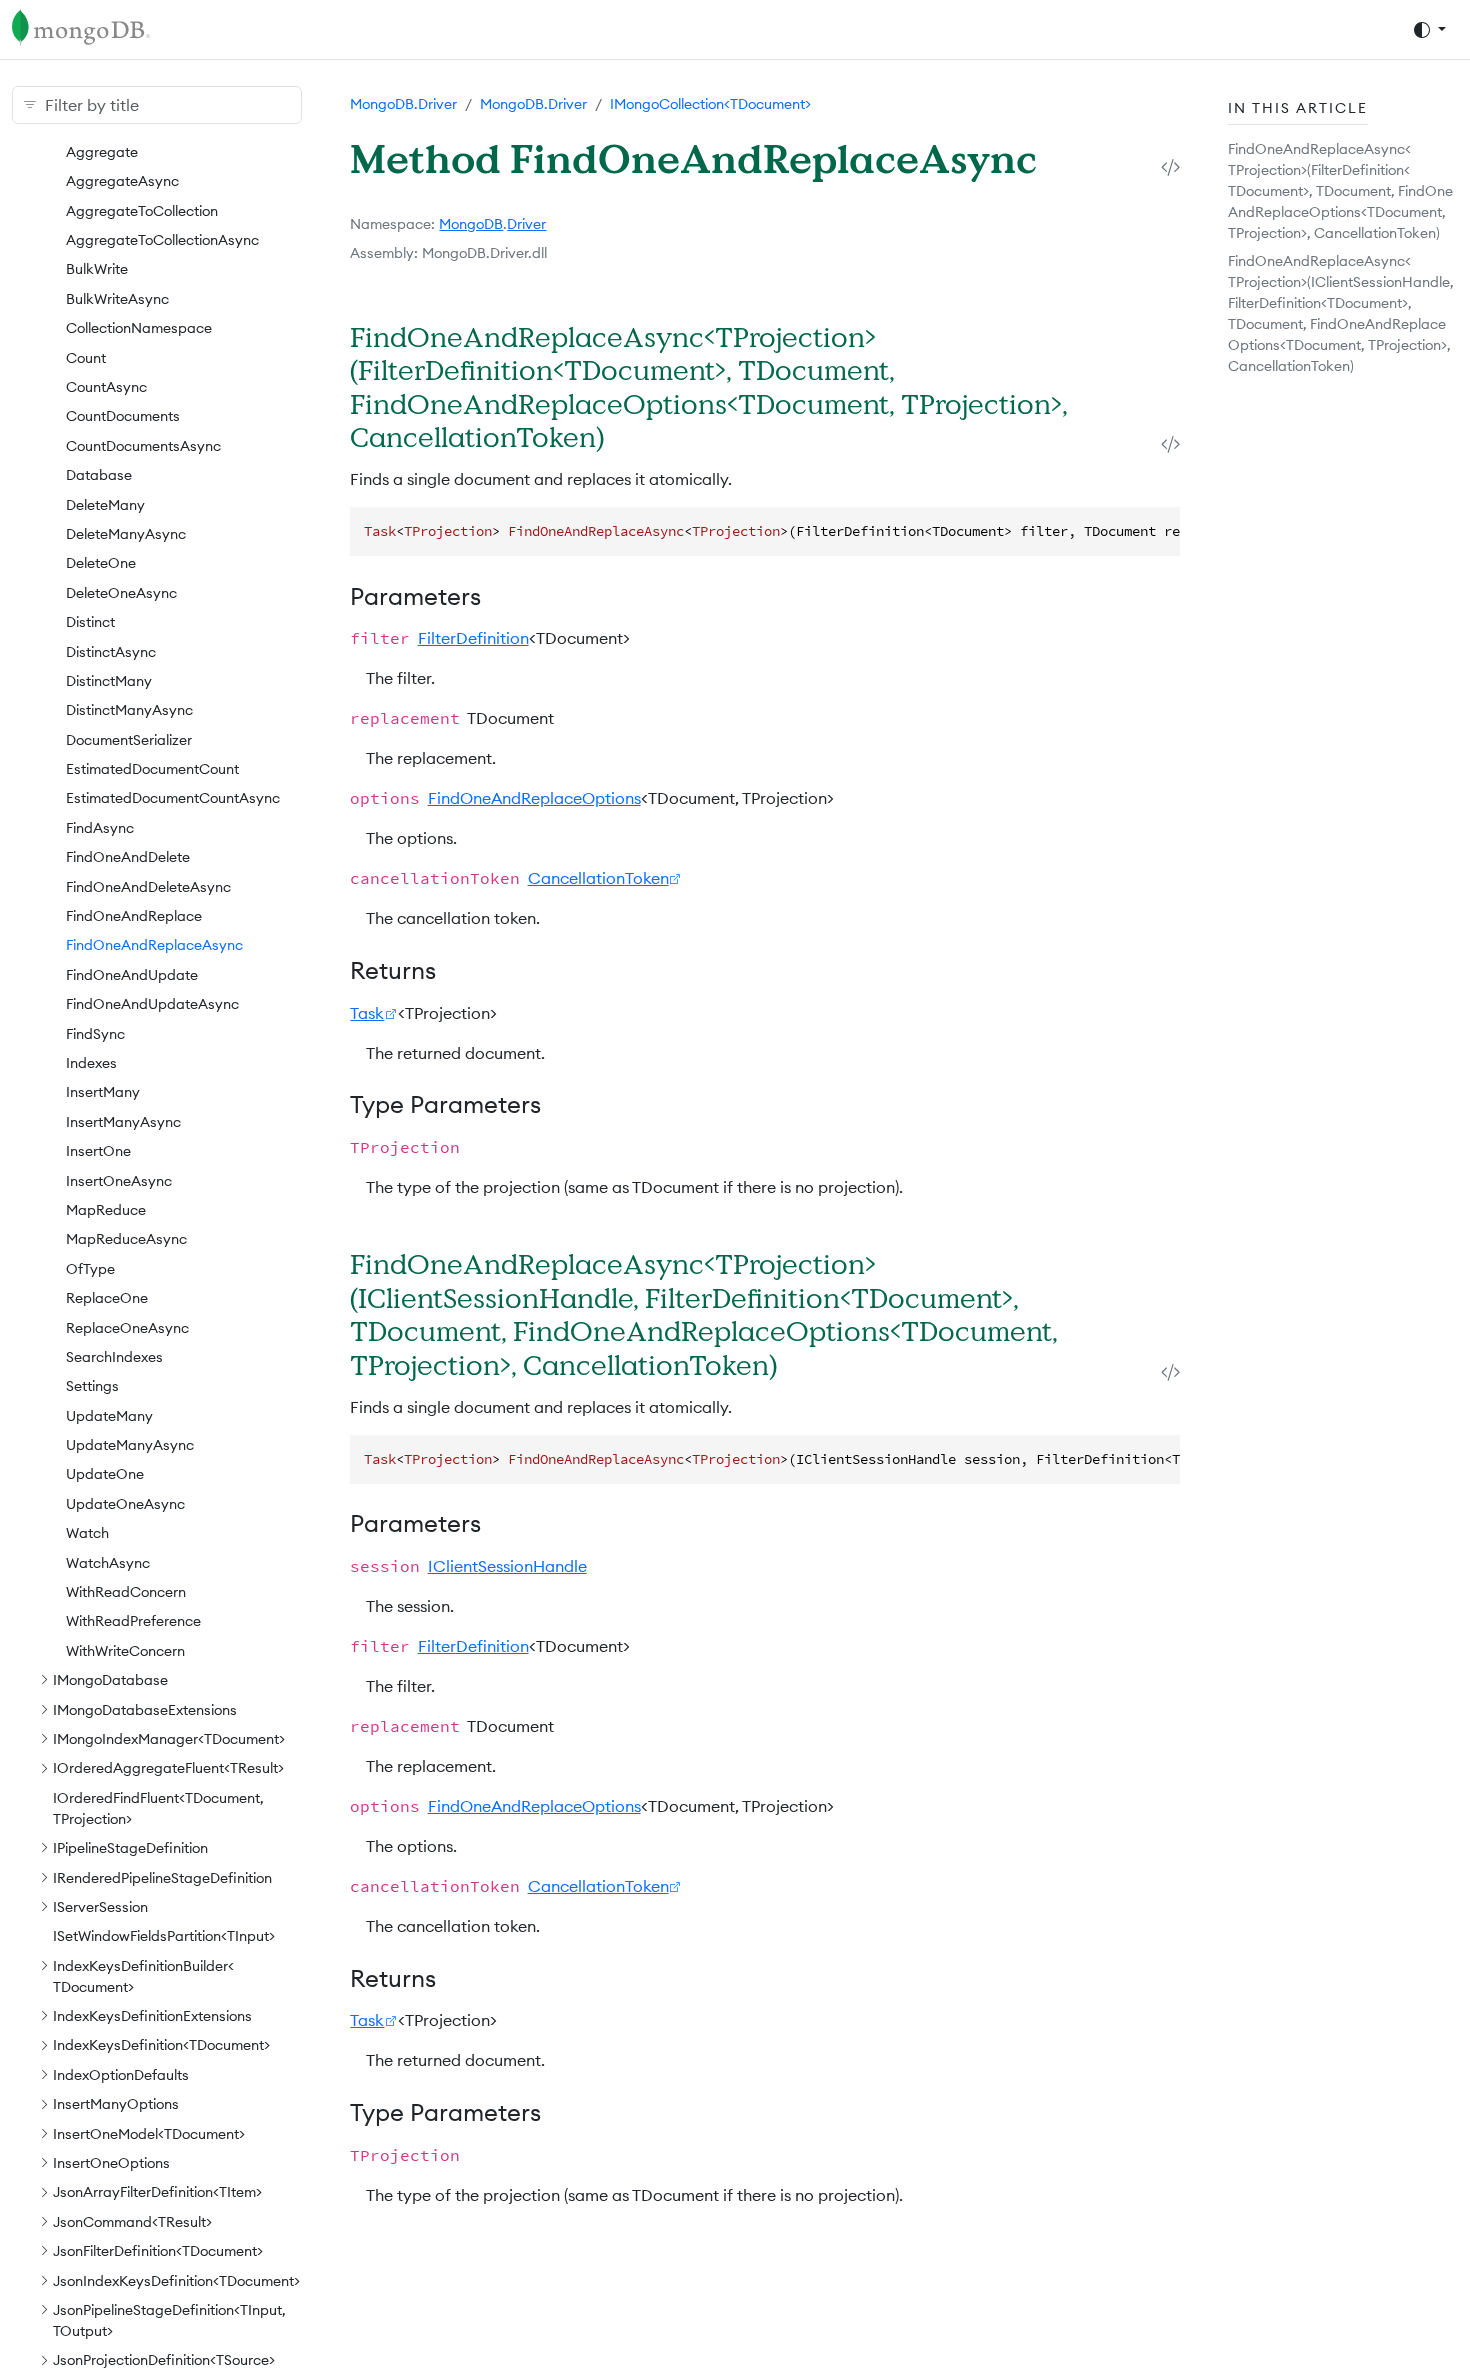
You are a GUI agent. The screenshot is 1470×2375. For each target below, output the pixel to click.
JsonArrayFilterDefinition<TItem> (157, 2192)
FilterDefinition (473, 638)
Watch (87, 1533)
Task (367, 1013)
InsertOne (98, 1150)
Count (86, 357)
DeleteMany (105, 504)
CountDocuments (123, 416)
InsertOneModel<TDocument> (149, 2133)
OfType (90, 1268)
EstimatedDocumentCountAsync (173, 798)
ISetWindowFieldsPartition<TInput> (164, 1936)
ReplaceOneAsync (127, 1327)
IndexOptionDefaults (121, 2074)
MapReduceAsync (126, 1239)
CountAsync (106, 386)
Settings (92, 1386)
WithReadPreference (133, 1621)
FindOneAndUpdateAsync (152, 1004)
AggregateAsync (122, 181)
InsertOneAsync (119, 1180)
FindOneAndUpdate (132, 974)
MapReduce (106, 1209)
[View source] (1170, 166)
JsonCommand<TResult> (132, 2221)
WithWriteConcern (125, 1650)
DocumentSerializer (129, 739)
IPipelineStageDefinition (130, 1847)
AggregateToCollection (142, 210)
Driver (526, 224)
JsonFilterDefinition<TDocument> (158, 2251)
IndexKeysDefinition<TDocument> (161, 2045)
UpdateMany (109, 1415)
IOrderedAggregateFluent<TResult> (168, 1768)
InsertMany (103, 1092)
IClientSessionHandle (507, 1566)
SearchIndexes (114, 1356)
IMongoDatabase (110, 1679)
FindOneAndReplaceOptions (534, 798)
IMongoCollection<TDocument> (710, 104)
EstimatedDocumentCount (152, 768)
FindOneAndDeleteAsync (148, 886)
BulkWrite (97, 269)
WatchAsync (108, 1562)
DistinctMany (109, 680)
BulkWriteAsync (117, 298)
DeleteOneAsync (121, 592)
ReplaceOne (107, 1297)
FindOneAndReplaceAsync (154, 945)
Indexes (91, 1062)
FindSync (95, 1033)
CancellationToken (598, 878)
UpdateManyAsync (130, 1444)
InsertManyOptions (116, 2104)
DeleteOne (101, 563)
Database (99, 474)
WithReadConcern (126, 1591)
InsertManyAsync (123, 1121)
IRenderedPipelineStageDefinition (162, 1877)
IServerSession (100, 1906)
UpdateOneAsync (125, 1503)
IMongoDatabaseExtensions (145, 1709)
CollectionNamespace (139, 328)
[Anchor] (630, 436)
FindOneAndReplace (134, 915)
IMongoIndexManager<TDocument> (169, 1738)
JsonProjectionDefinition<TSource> (164, 2360)
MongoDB (471, 224)
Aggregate (102, 151)
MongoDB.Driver (403, 104)
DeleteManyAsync (126, 533)
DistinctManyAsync (129, 710)
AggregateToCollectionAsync (162, 239)
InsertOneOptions (111, 2162)
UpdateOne (105, 1474)
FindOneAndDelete (128, 857)
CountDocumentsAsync (143, 445)
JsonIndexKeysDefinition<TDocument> (176, 2280)
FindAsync (100, 827)
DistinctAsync (111, 651)
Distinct (90, 621)
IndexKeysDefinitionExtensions (152, 2015)
